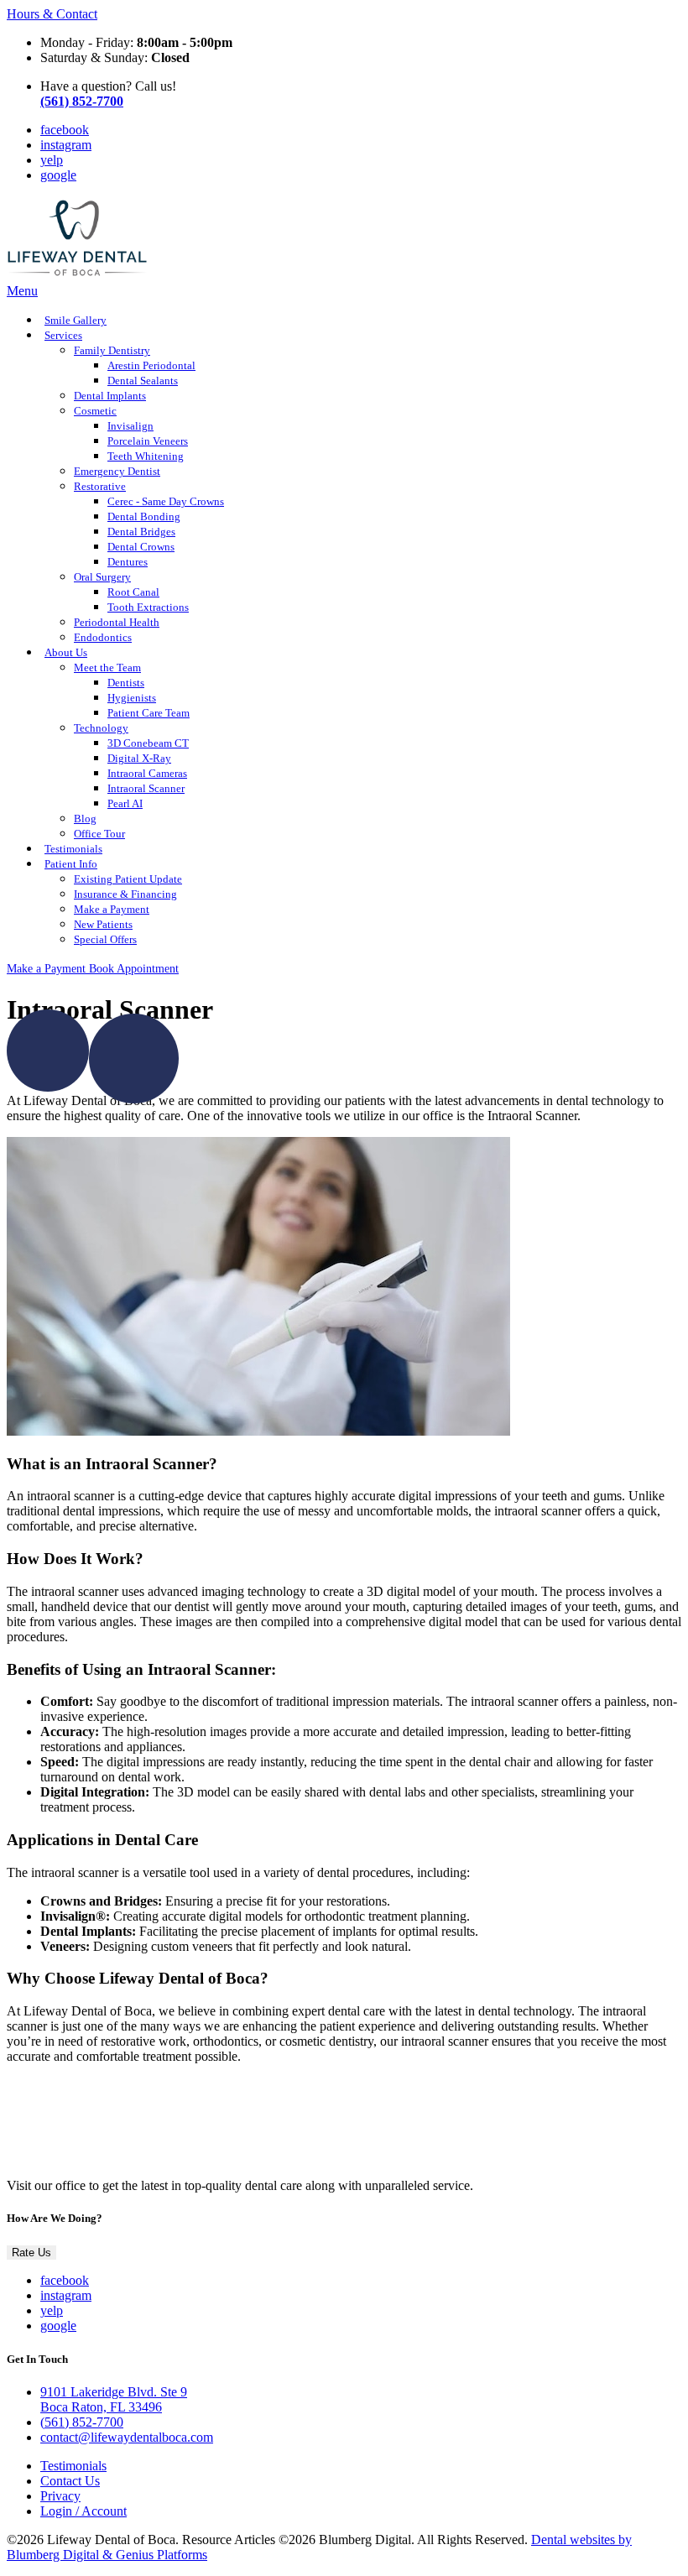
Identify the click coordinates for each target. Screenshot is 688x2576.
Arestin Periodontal (151, 366)
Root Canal (133, 592)
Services (63, 336)
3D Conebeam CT (148, 743)
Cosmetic (95, 411)
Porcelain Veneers (148, 441)
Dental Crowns (141, 547)
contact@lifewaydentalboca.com (127, 2437)
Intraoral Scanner (146, 789)
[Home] (78, 276)
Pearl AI (125, 804)
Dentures (128, 562)
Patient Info (71, 864)
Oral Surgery (102, 577)
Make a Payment (112, 910)
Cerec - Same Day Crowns (166, 502)
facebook (65, 130)
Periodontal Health (117, 623)
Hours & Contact (52, 14)
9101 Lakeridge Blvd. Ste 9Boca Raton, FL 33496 (114, 2399)
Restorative (100, 487)
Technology (101, 728)
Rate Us (31, 2253)
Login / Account (83, 2511)
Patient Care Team (149, 713)
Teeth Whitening (146, 456)
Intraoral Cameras (147, 774)
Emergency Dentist (117, 472)
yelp (52, 160)
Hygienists (132, 698)
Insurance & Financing (125, 894)
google (58, 175)
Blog (85, 819)
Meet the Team (107, 668)
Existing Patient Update (128, 879)
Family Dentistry (112, 351)
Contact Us (70, 2481)
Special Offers (105, 940)
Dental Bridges (141, 532)
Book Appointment (134, 968)
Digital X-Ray (139, 759)
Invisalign (130, 426)
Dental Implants (110, 396)
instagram (66, 145)
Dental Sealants (143, 381)
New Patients (103, 925)
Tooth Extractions (148, 607)
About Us (66, 653)
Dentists (126, 683)
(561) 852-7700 (82, 2422)
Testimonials (73, 2466)
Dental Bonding (144, 517)
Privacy (60, 2496)
